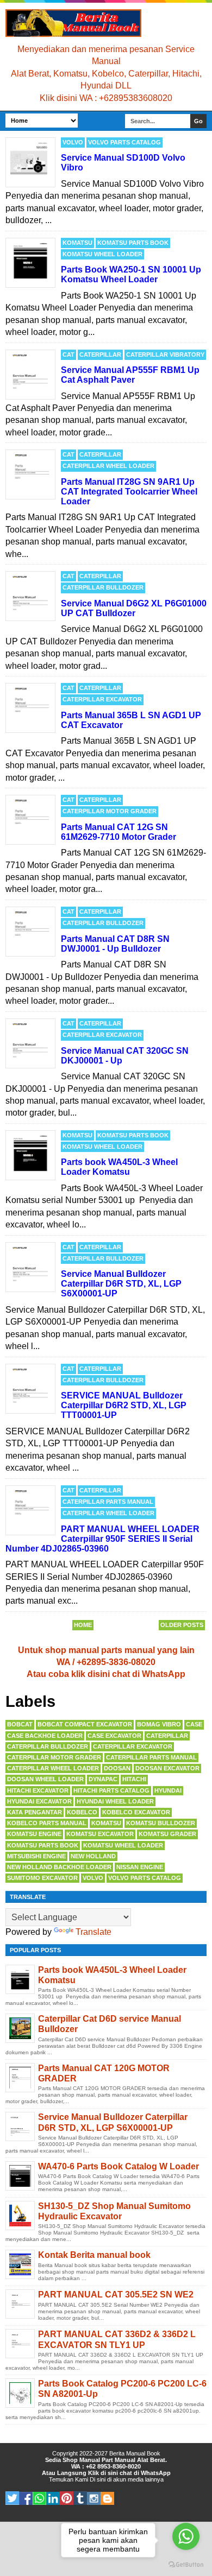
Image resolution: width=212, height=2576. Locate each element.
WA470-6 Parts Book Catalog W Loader (119, 2166)
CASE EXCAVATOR (114, 1736)
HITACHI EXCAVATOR (38, 1790)
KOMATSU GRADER (167, 1834)
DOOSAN (117, 1768)
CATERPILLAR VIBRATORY (165, 355)
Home (83, 1625)
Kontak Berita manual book (94, 2255)
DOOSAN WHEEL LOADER (45, 1779)
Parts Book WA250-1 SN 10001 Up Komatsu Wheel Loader (131, 274)
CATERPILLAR (100, 355)
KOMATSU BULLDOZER (161, 1823)
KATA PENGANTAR (35, 1812)
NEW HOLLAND (93, 1856)
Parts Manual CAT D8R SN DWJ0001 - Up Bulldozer (115, 944)
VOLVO (73, 142)
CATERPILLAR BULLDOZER (103, 587)
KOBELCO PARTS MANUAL (47, 1823)
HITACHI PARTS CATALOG (111, 1790)
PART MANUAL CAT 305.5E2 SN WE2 (116, 2295)
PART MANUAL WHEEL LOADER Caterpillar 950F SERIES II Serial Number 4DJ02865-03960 (102, 1539)
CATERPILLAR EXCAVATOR (102, 699)
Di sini (98, 2479)
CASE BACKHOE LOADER (45, 1736)
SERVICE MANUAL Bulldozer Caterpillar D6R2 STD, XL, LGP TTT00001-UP (124, 1405)
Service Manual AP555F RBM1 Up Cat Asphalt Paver (130, 375)
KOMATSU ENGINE (34, 1834)
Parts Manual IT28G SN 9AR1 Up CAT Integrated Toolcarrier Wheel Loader (129, 492)
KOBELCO (82, 1812)
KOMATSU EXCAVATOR (100, 1834)
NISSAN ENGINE (140, 1867)
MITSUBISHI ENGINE (36, 1856)
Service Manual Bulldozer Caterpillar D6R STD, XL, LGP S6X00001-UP (121, 1284)
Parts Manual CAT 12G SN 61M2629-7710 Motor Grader (119, 832)
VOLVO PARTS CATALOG (124, 142)
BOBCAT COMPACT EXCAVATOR (85, 1724)
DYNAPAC (103, 1779)
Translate (93, 1932)
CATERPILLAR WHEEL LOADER (108, 466)
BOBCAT (20, 1724)
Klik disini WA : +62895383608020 (106, 98)
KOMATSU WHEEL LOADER (102, 254)
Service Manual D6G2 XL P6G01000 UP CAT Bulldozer (134, 608)
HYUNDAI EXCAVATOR (39, 1801)
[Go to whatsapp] (186, 2536)
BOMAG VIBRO (159, 1724)
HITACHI (134, 1779)
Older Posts (182, 1625)
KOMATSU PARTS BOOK (133, 243)
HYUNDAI (168, 1790)
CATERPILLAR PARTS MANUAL (108, 1502)
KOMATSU (77, 243)
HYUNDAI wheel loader (115, 1801)
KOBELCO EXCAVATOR (136, 1812)
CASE (194, 1724)
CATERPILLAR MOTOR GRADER (110, 811)
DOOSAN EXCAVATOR (167, 1768)
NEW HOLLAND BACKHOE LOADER (59, 1867)
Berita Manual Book (135, 2453)
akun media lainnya (138, 2479)
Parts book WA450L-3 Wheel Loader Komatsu (119, 1167)
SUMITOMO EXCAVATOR (42, 1878)
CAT (68, 355)
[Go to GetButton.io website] (186, 2565)
